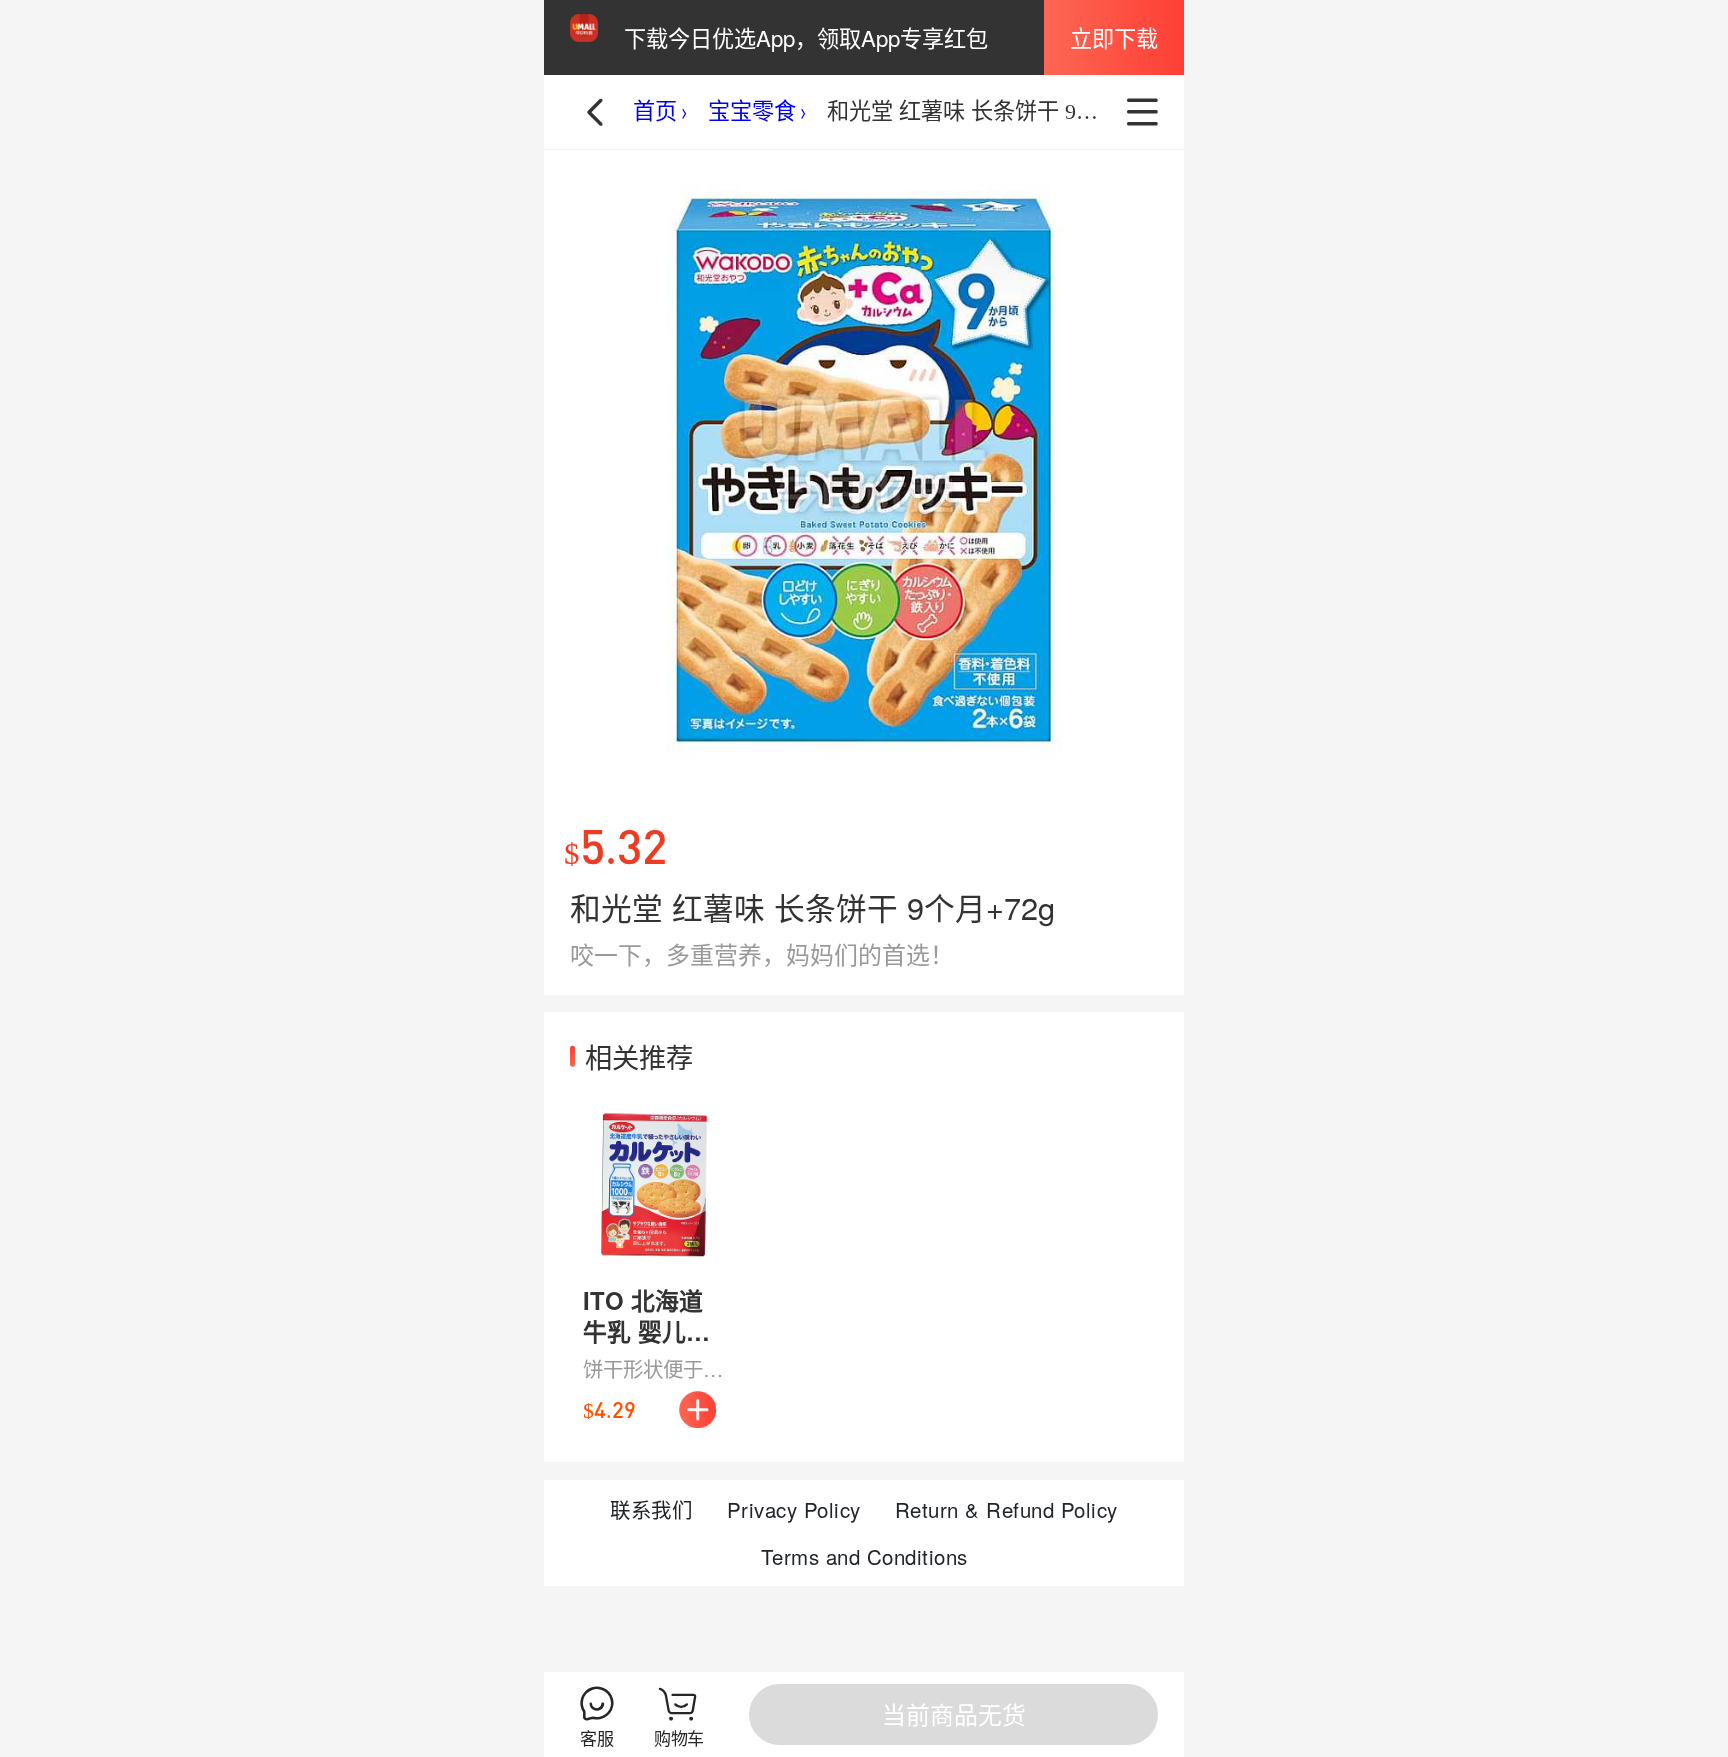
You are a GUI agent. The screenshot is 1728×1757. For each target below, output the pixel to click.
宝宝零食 (752, 111)
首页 (655, 111)
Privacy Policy (794, 1509)
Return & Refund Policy (1006, 1509)
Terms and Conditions (864, 1556)
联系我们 (651, 1509)
